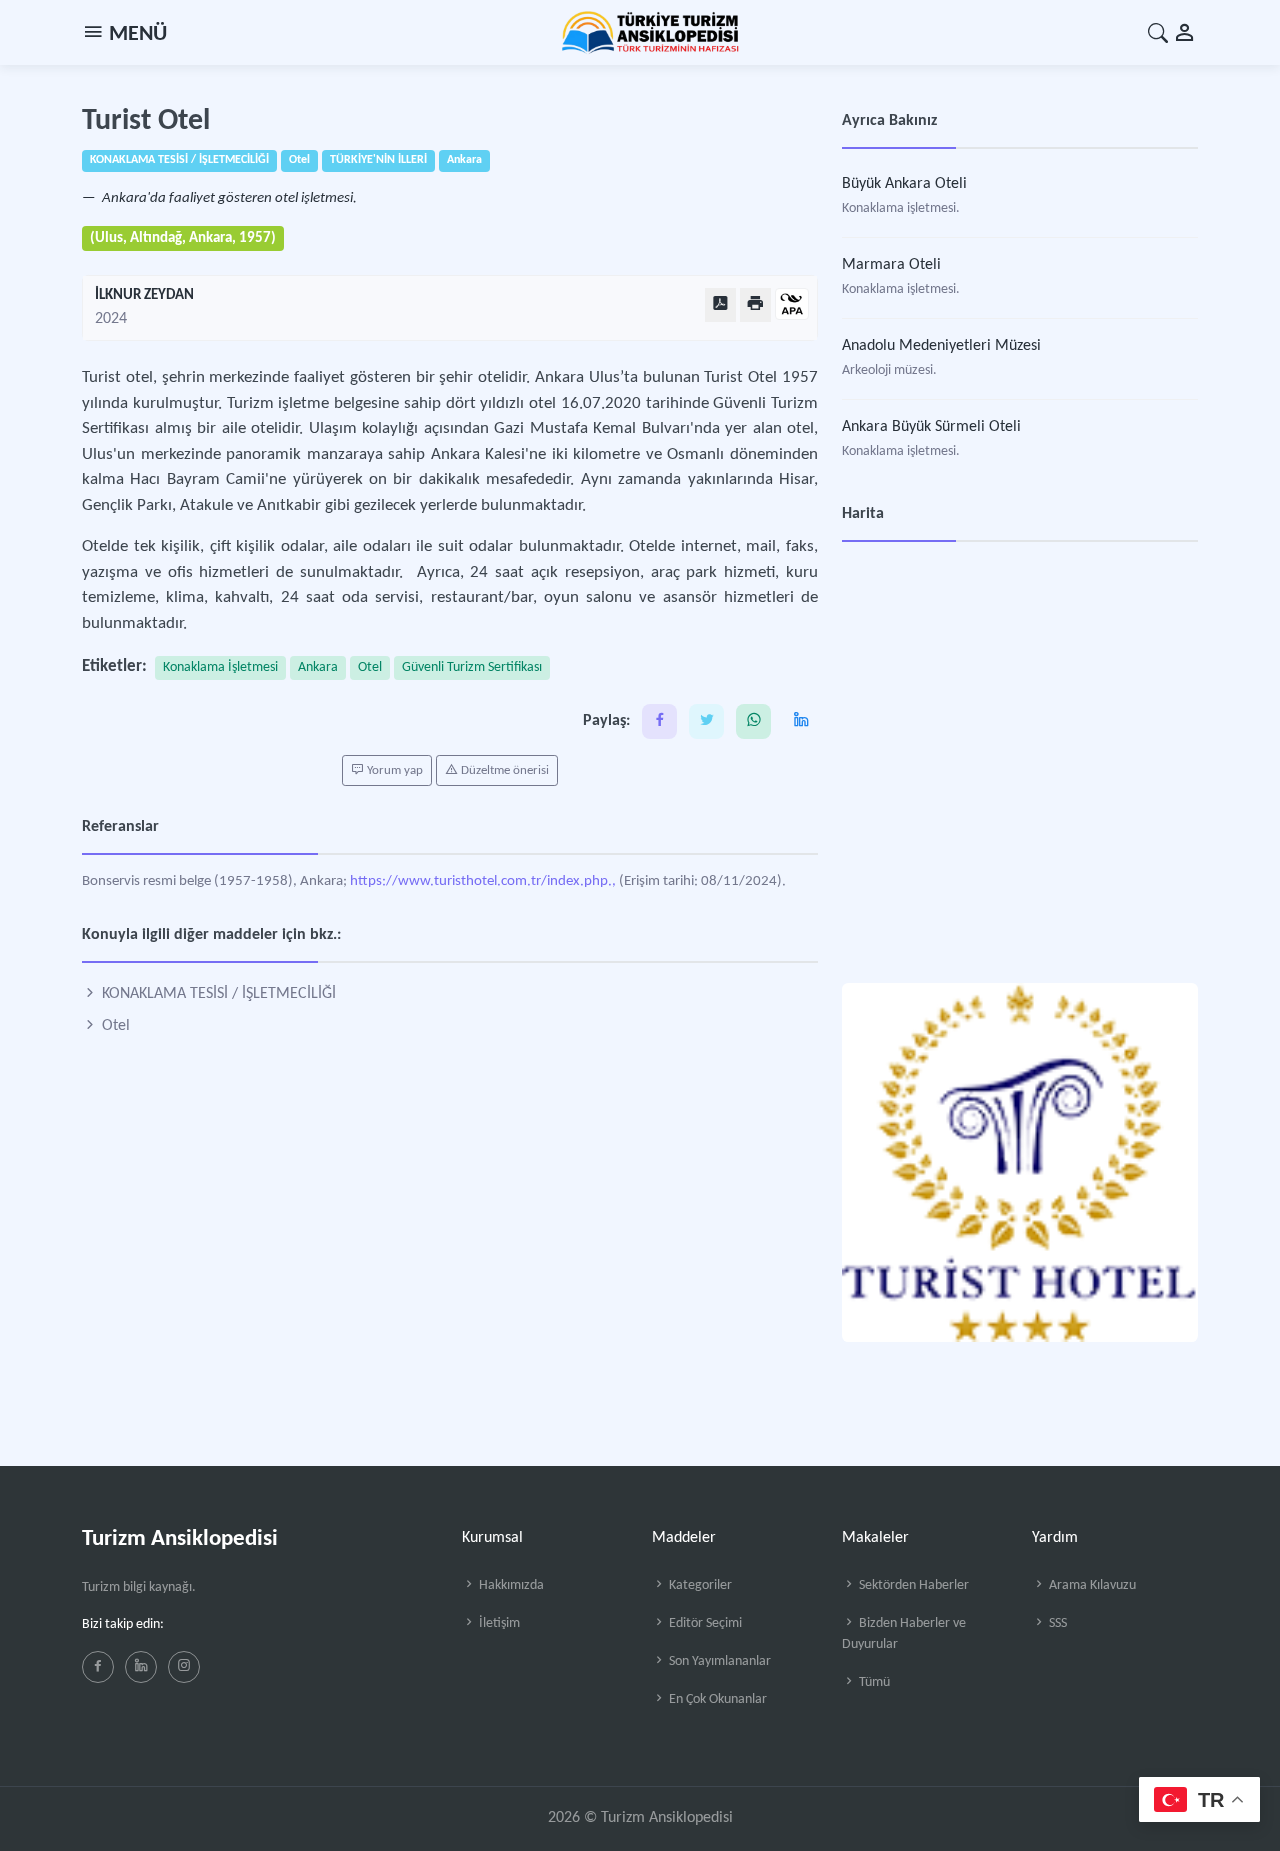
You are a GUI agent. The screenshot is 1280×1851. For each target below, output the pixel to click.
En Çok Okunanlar (716, 1699)
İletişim (498, 1623)
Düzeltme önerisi (503, 770)
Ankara (318, 667)
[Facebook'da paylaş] (659, 721)
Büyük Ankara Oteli (904, 184)
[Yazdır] (755, 304)
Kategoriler (699, 1585)
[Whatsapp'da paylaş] (753, 721)
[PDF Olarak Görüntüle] (720, 304)
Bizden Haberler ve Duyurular (904, 1634)
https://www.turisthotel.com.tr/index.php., (483, 881)
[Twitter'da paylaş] (706, 721)
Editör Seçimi (704, 1623)
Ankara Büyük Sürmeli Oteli (931, 427)
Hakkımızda (510, 1585)
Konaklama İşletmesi (220, 667)
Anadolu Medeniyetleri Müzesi (941, 346)
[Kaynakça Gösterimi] (792, 305)
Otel (370, 667)
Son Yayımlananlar (718, 1661)
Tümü (873, 1682)
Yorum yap (393, 770)
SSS (1056, 1623)
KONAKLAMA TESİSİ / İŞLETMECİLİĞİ (217, 994)
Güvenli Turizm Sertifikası (472, 667)
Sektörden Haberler (912, 1585)
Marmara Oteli (891, 265)
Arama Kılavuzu (1091, 1585)
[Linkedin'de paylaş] (800, 721)
